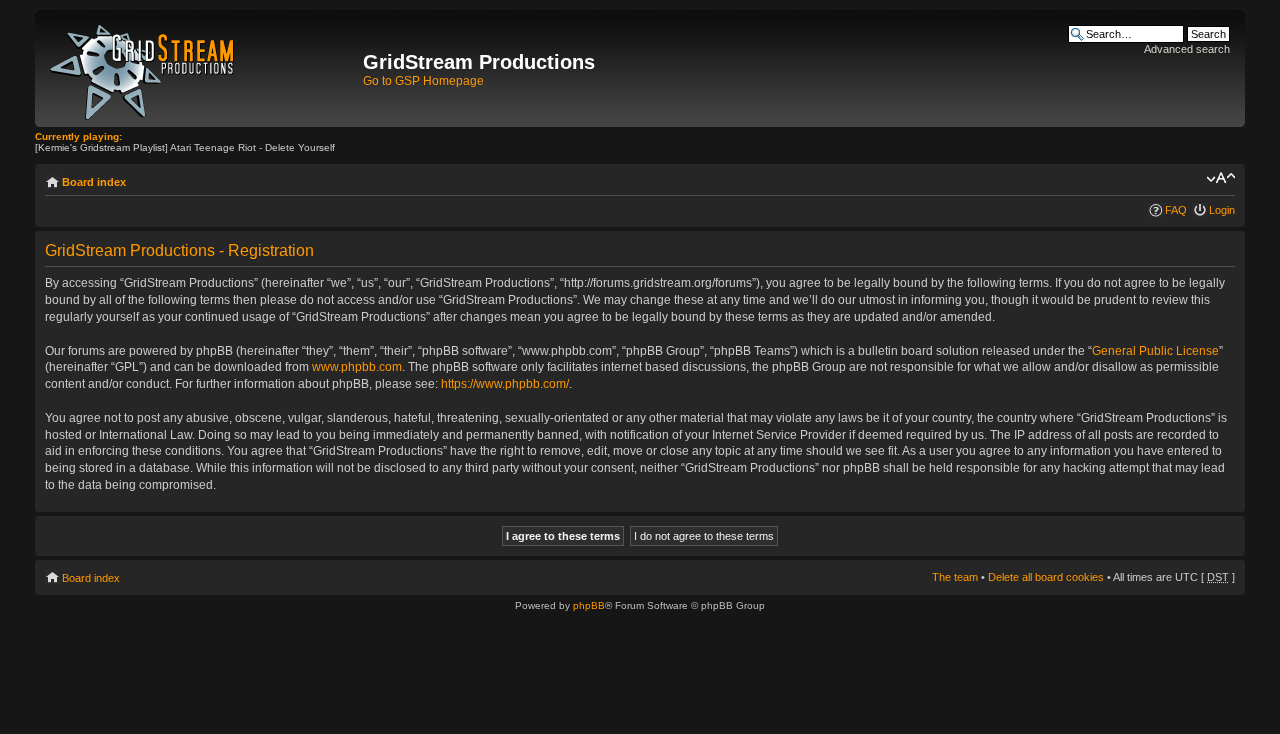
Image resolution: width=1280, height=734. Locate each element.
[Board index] (201, 68)
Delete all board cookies (1046, 577)
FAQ (1176, 210)
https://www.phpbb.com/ (505, 384)
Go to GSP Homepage (423, 81)
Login (1222, 210)
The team (955, 577)
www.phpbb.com (357, 367)
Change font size (1220, 178)
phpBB (589, 605)
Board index (94, 182)
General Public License (1155, 351)
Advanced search (1187, 49)
